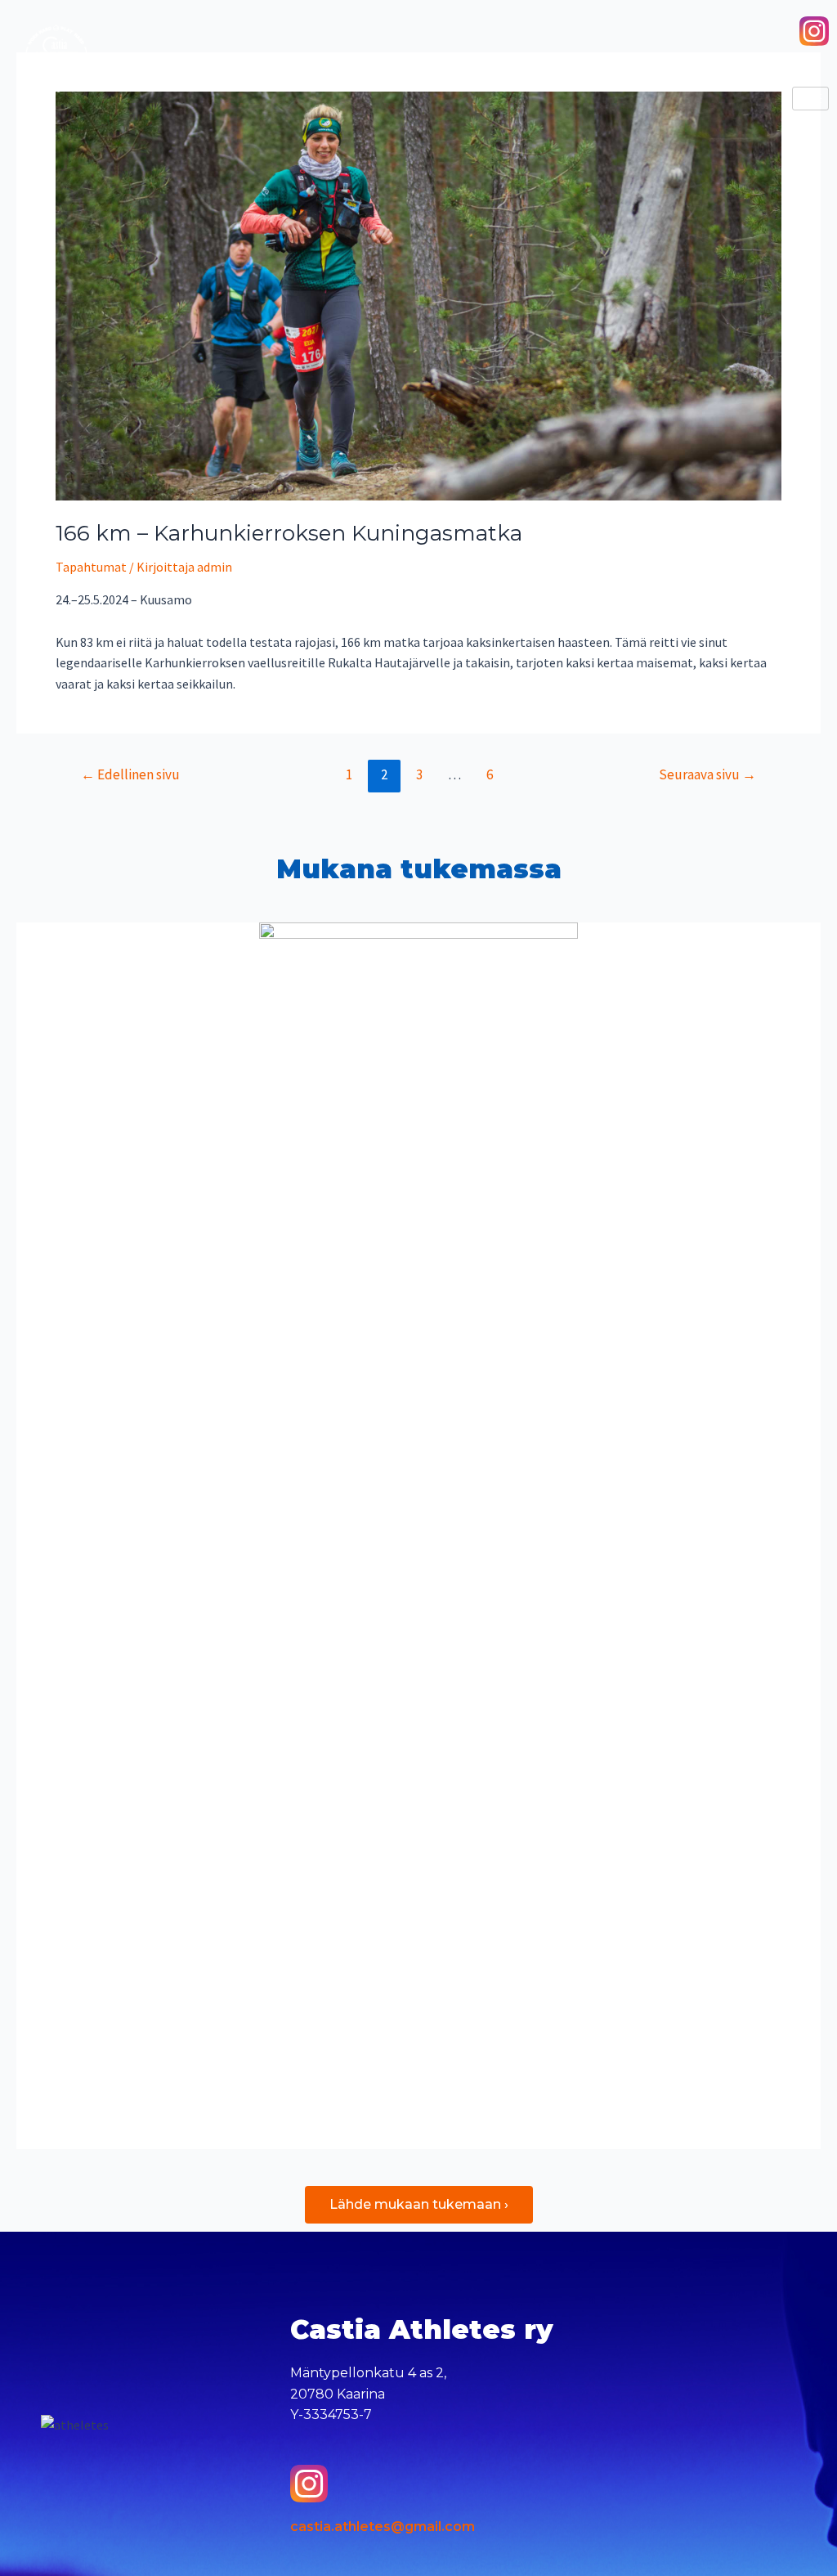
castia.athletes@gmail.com (383, 2527)
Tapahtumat (91, 567)
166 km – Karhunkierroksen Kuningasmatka (289, 533)
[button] (419, 2205)
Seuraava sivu (707, 774)
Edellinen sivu (130, 774)
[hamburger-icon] (810, 99)
